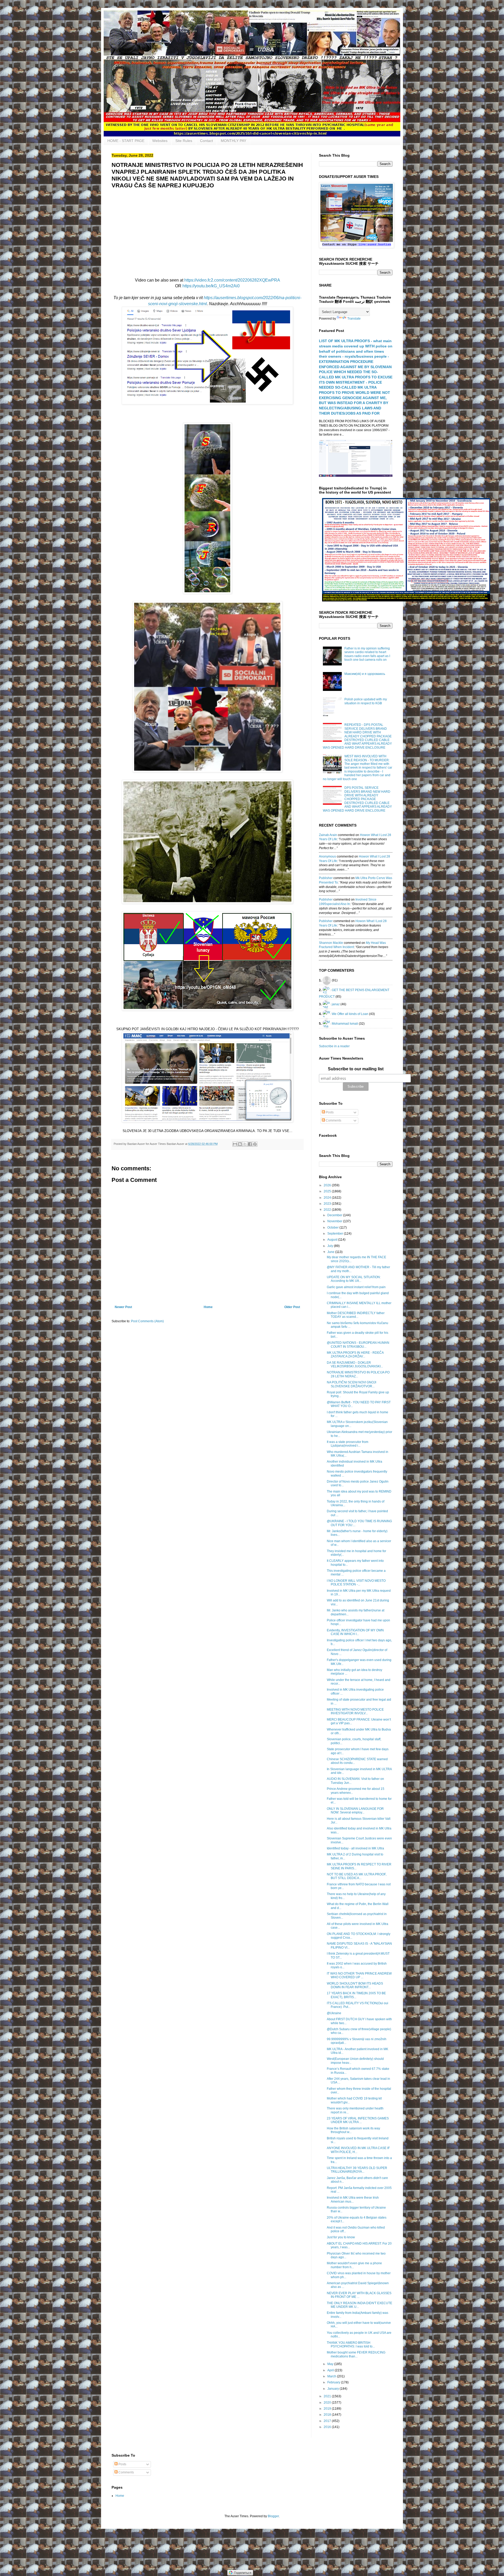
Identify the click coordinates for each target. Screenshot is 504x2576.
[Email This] (235, 1144)
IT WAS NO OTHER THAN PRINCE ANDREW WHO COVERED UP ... (359, 1975)
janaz (336, 1004)
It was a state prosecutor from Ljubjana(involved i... (348, 1444)
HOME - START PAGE (126, 141)
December (335, 1215)
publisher (326, 878)
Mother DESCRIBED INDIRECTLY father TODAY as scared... (356, 1315)
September (336, 1234)
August (333, 1240)
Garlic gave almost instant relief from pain (356, 1287)
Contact (206, 141)
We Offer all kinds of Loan (350, 1014)
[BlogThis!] (240, 1144)
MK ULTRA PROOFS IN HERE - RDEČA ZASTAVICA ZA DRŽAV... (355, 1355)
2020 (328, 2403)
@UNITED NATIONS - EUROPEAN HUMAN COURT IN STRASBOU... (358, 1345)
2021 (328, 2396)
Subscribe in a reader (334, 1046)
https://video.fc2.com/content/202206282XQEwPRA (232, 280)
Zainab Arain (328, 835)
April (331, 2370)
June (331, 1252)
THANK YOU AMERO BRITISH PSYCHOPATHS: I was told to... (351, 2345)
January (334, 2389)
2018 (328, 2415)
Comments (333, 1120)
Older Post (292, 1307)
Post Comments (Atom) (147, 1321)
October (333, 1228)
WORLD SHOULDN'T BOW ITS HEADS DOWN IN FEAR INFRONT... (355, 1985)
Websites (160, 141)
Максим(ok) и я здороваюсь (365, 674)
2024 (328, 1198)
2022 (328, 1210)
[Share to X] (245, 1144)
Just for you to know (341, 2237)
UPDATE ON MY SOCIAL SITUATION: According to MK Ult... (354, 1279)
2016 (328, 2427)
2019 (328, 2409)
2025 (328, 1191)
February (334, 2382)
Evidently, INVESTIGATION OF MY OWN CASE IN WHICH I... (355, 1632)
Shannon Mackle (331, 943)
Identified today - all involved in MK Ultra (355, 1848)
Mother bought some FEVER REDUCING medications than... (356, 2354)
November (335, 1221)
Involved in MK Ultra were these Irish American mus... (353, 2199)
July (331, 1246)
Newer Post (123, 1307)
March (332, 2376)
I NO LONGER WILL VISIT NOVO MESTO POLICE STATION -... (356, 1583)
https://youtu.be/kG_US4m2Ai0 (211, 286)
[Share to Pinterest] (255, 1144)
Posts (329, 1112)
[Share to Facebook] (250, 1144)
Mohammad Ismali (345, 1023)
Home (208, 1307)
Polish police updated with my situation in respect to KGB (366, 701)
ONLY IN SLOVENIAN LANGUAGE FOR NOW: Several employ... (355, 1811)
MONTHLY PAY (233, 141)
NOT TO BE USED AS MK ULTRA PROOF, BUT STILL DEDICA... (357, 1876)
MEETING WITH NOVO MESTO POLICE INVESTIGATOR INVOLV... (355, 1711)
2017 (328, 2421)
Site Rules (184, 141)
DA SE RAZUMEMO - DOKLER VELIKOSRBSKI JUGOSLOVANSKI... (355, 1364)
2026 (328, 1185)
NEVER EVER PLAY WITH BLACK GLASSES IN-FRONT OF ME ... (359, 2295)
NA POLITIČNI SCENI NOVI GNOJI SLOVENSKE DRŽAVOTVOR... (351, 1384)
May (331, 2364)
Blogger (273, 2516)
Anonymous (327, 856)
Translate (354, 319)
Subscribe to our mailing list (356, 1069)
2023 (328, 1204)
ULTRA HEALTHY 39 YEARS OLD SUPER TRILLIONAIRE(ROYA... (357, 2170)
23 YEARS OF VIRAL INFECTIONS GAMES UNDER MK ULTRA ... (358, 2120)
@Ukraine (334, 2013)
